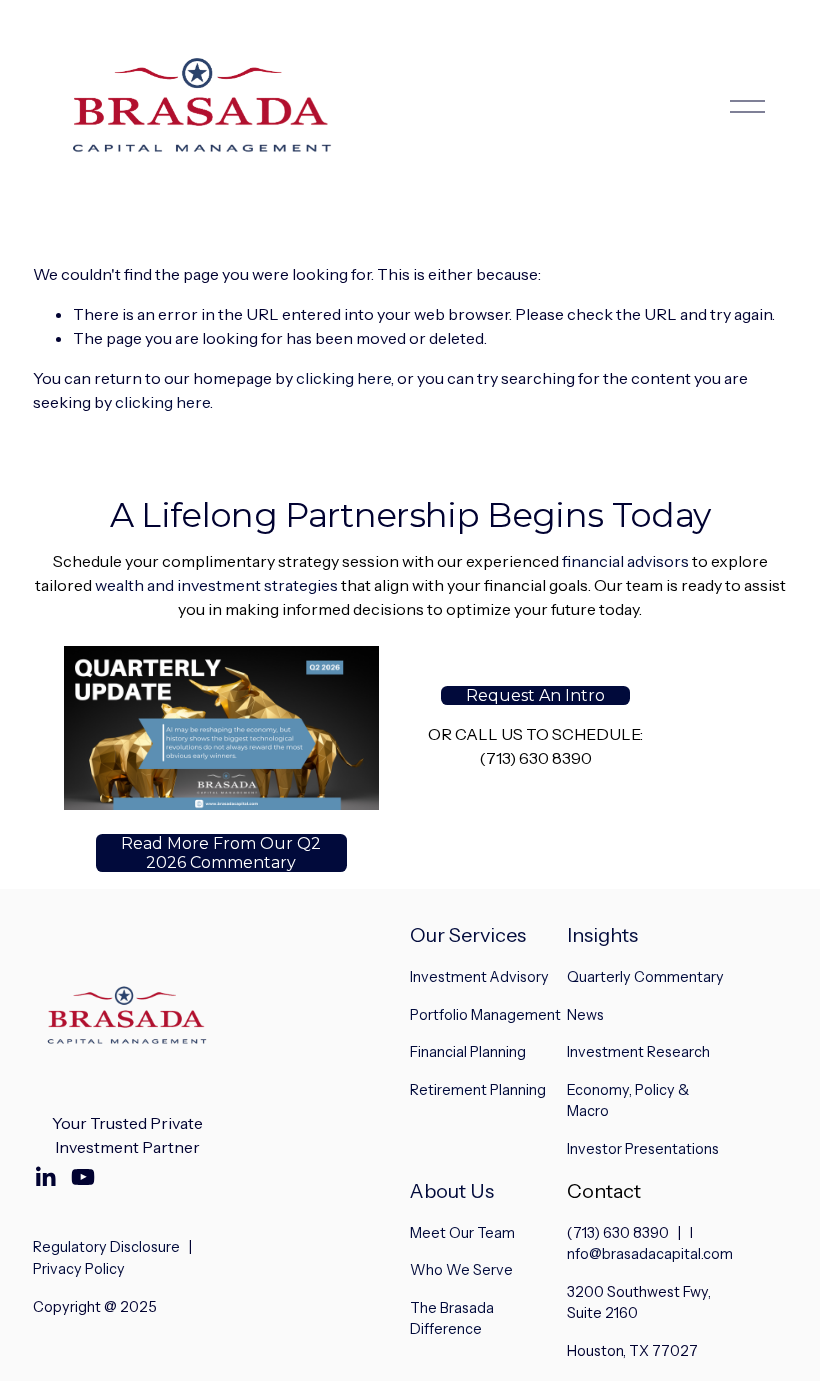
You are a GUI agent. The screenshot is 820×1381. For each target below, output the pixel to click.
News (585, 1015)
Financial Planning (468, 1052)
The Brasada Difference (452, 1319)
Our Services (468, 935)
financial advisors (625, 561)
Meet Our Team (462, 1233)
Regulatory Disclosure (106, 1247)
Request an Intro (535, 695)
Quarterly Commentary (645, 977)
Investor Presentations (643, 1149)
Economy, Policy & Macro (628, 1101)
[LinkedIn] (45, 1177)
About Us (452, 1191)
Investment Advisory (479, 977)
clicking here (343, 378)
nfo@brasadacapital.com (650, 1254)
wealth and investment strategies (216, 585)
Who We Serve (461, 1270)
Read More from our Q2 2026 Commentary (221, 853)
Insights (602, 935)
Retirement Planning (478, 1090)
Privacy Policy (79, 1269)
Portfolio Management (485, 1015)
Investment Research (638, 1052)
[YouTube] (83, 1177)
